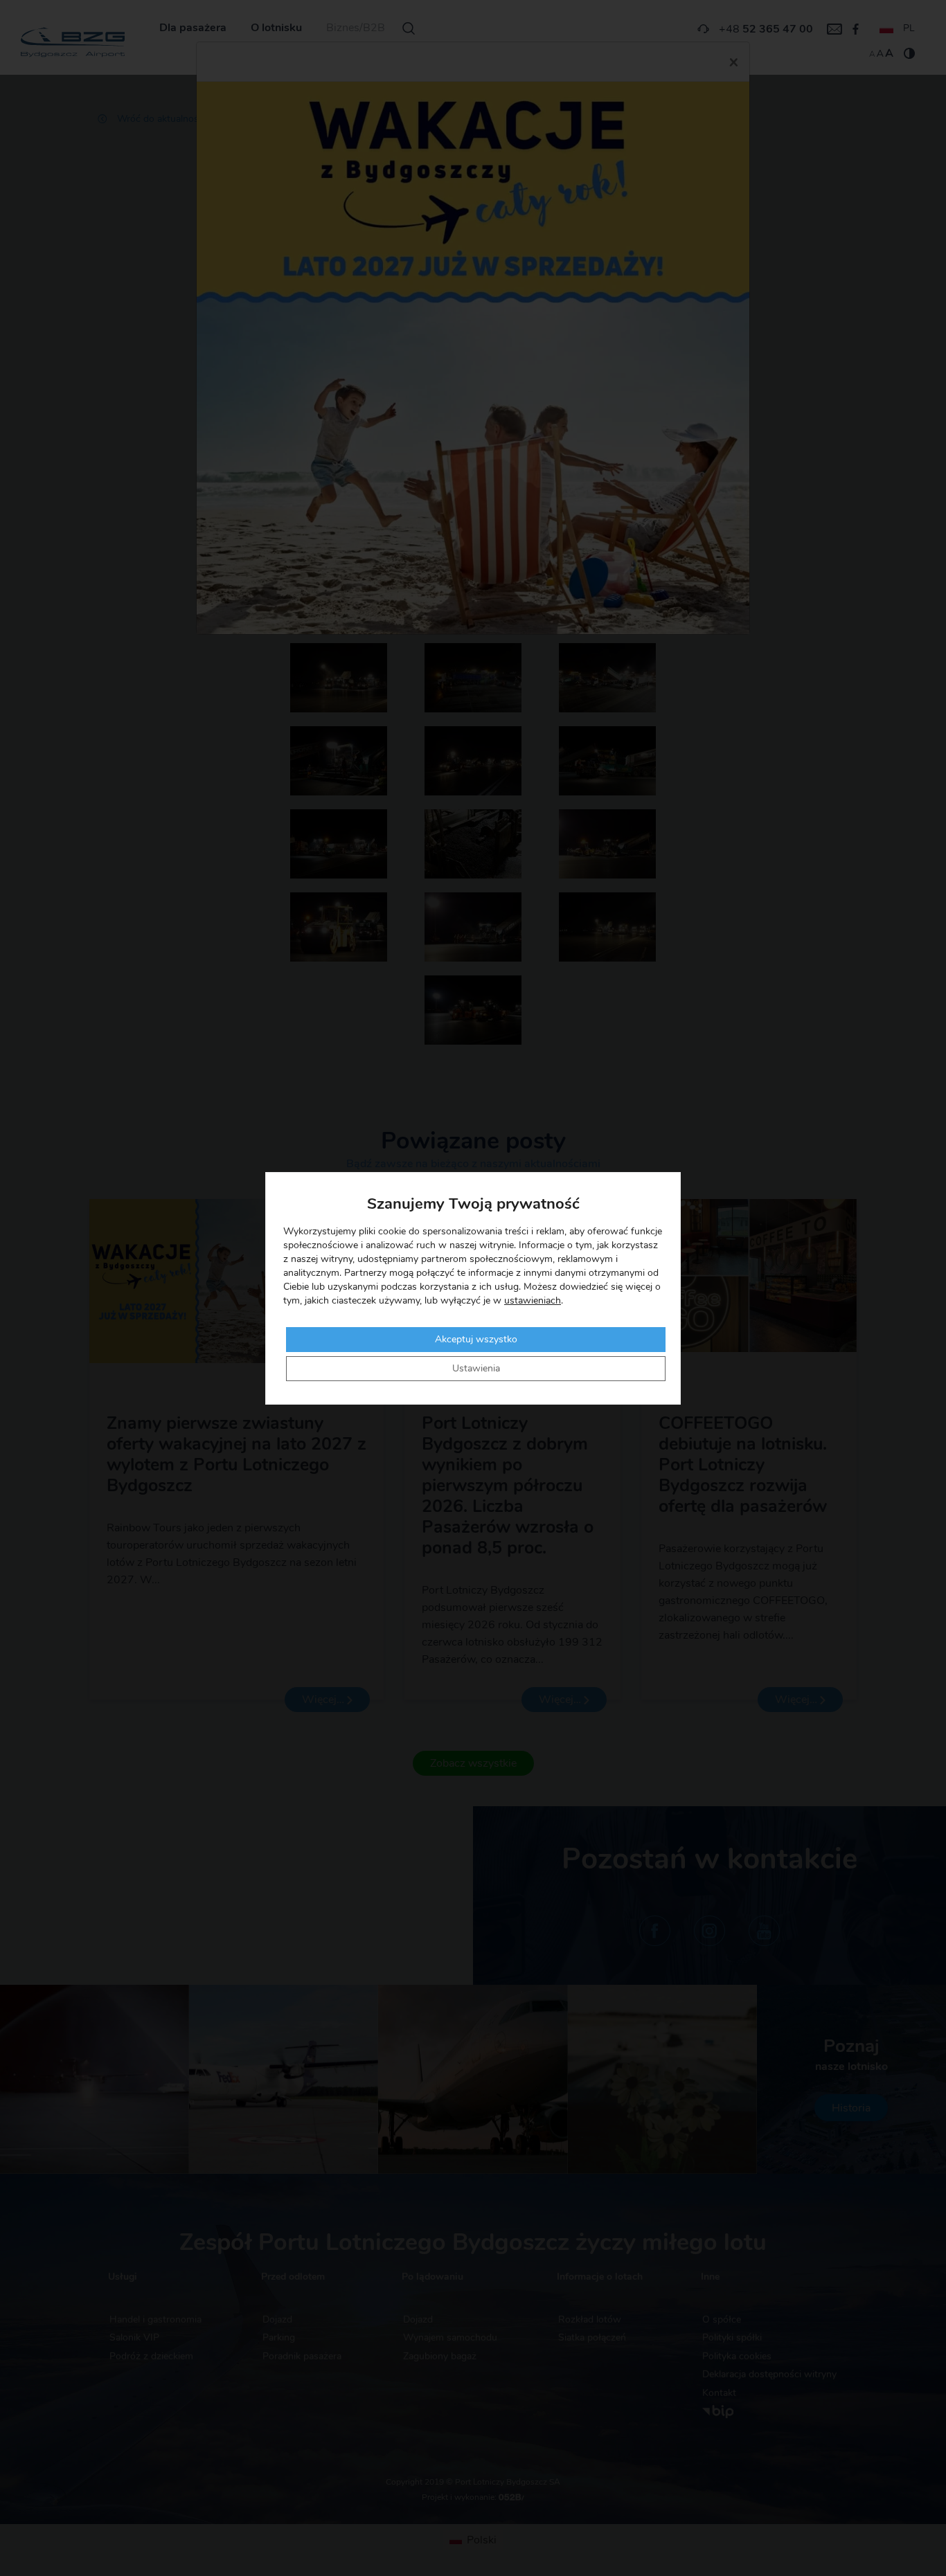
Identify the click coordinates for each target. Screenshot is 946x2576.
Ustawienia (476, 1369)
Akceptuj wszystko (476, 1340)
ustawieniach (533, 1301)
